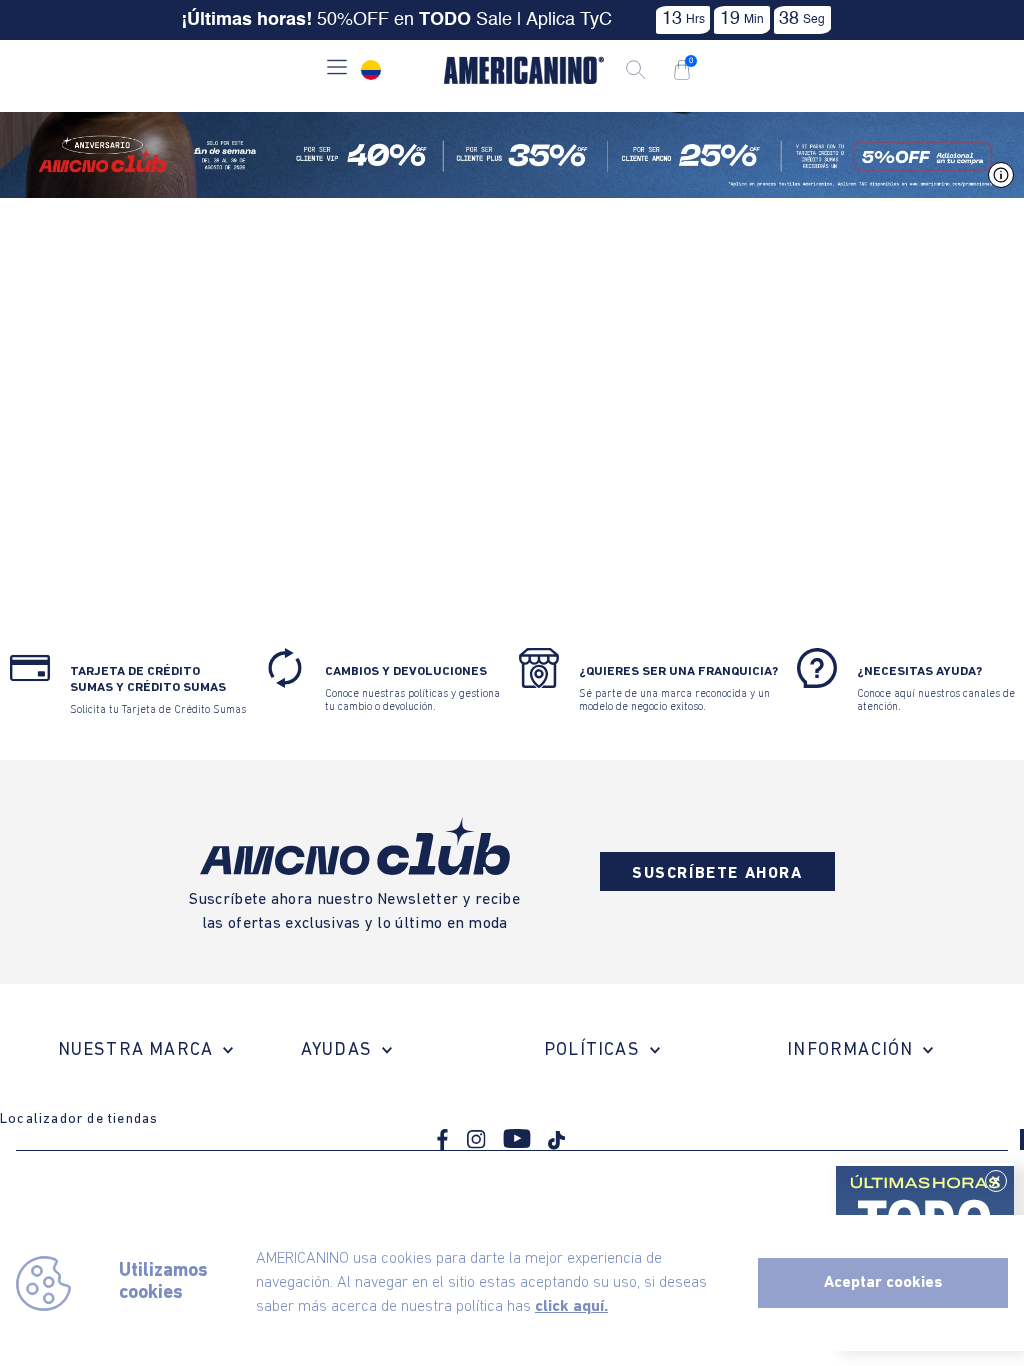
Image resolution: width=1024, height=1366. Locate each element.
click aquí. (571, 1307)
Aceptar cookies (883, 1283)
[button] (337, 69)
